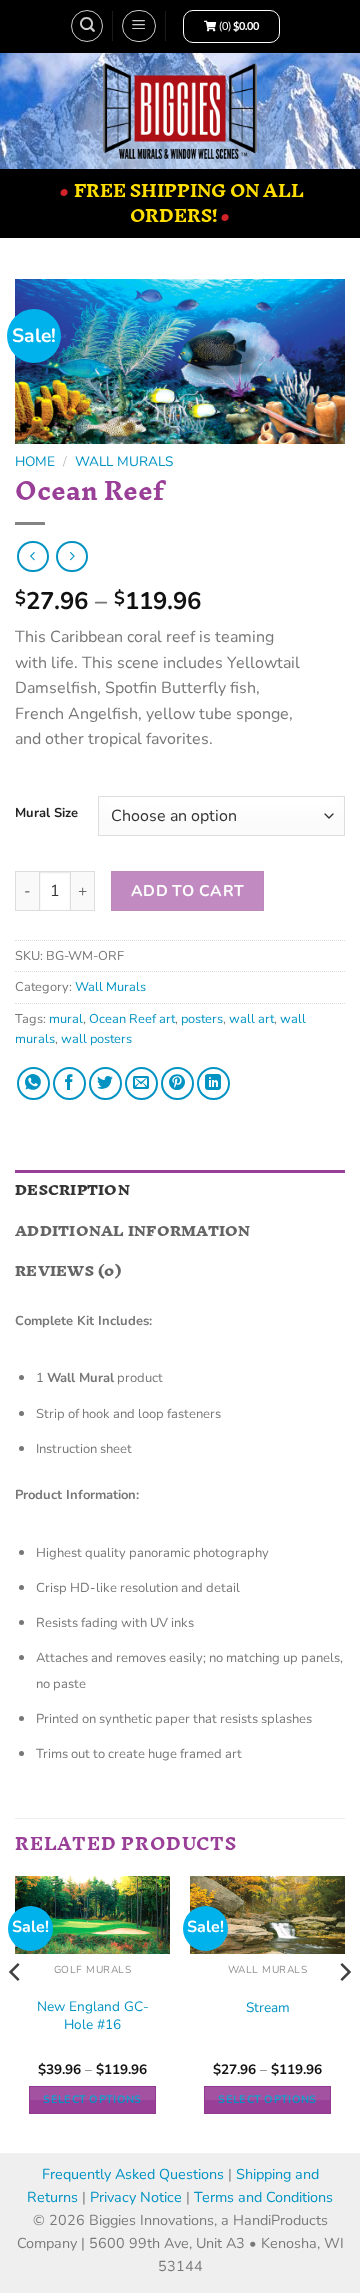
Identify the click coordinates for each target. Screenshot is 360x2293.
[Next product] (32, 556)
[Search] (87, 26)
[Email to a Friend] (141, 1083)
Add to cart (188, 890)
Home (35, 461)
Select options (92, 2099)
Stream (268, 2008)
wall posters (96, 1039)
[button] (138, 26)
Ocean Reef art (132, 1019)
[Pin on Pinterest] (177, 1083)
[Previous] (16, 2012)
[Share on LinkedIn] (213, 1083)
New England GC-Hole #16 (93, 2015)
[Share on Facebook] (69, 1083)
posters (202, 1019)
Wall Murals (124, 461)
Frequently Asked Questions (133, 2174)
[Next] (344, 2012)
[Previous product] (71, 556)
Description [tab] (72, 1189)
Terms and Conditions (263, 2197)
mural (66, 1019)
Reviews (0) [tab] (68, 1270)
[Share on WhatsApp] (33, 1083)
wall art (251, 1019)
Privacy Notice (138, 2197)
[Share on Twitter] (105, 1083)
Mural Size (46, 814)
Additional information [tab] (133, 1230)
